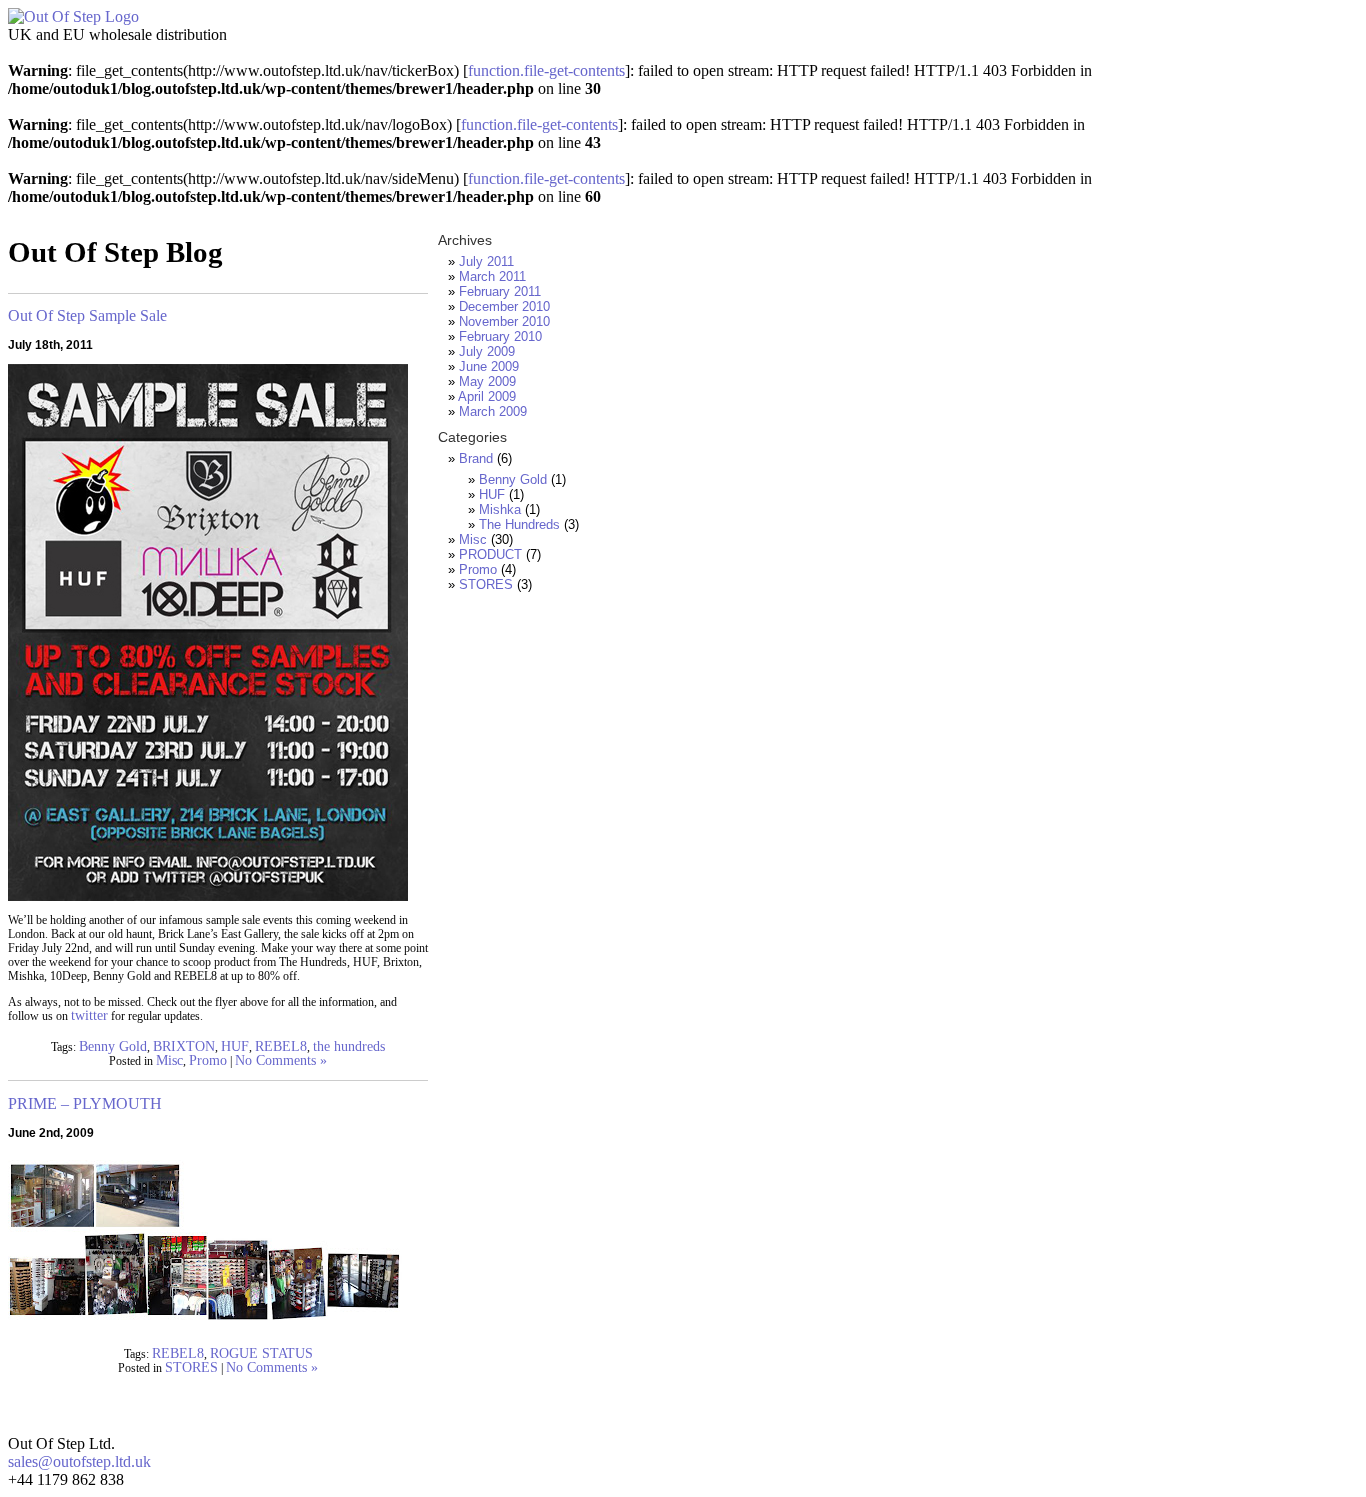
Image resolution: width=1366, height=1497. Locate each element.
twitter (89, 1015)
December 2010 (504, 306)
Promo (208, 1060)
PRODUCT (490, 554)
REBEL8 (281, 1046)
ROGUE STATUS (261, 1353)
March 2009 (493, 411)
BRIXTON (184, 1046)
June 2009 (489, 366)
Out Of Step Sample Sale (87, 315)
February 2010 (500, 336)
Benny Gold (113, 1046)
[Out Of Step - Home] (73, 16)
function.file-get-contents (546, 70)
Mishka (500, 509)
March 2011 (492, 276)
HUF (235, 1046)
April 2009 (487, 396)
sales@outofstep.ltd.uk (79, 1461)
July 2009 (487, 351)
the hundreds (349, 1046)
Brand (476, 458)
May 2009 (487, 381)
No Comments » (281, 1060)
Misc (169, 1060)
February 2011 (500, 291)
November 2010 (504, 321)
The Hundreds (519, 524)
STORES (191, 1367)
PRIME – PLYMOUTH (85, 1103)
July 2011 (486, 261)
